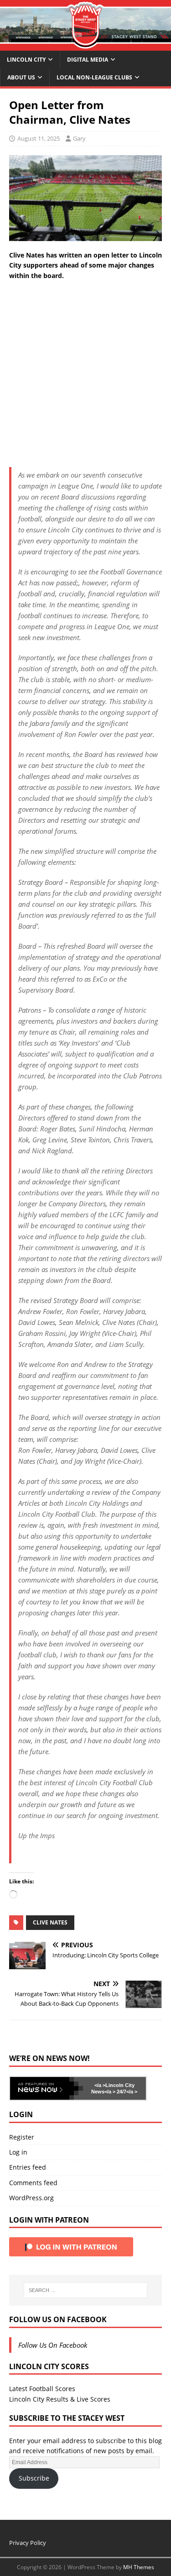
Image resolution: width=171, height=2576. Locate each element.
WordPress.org (31, 2198)
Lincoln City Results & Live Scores (60, 2399)
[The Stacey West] (85, 45)
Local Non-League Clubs (94, 77)
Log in (18, 2152)
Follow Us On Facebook (58, 2319)
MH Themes (139, 2567)
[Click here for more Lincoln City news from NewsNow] (47, 2088)
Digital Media (88, 60)
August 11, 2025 (39, 138)
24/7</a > (126, 2092)
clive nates (50, 1922)
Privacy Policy (28, 2543)
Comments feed (33, 2183)
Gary (79, 138)
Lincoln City (26, 60)
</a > (100, 2085)
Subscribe (34, 2478)
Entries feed (28, 2167)
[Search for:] (86, 2290)
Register (22, 2137)
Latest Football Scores (42, 2389)
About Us (21, 77)
